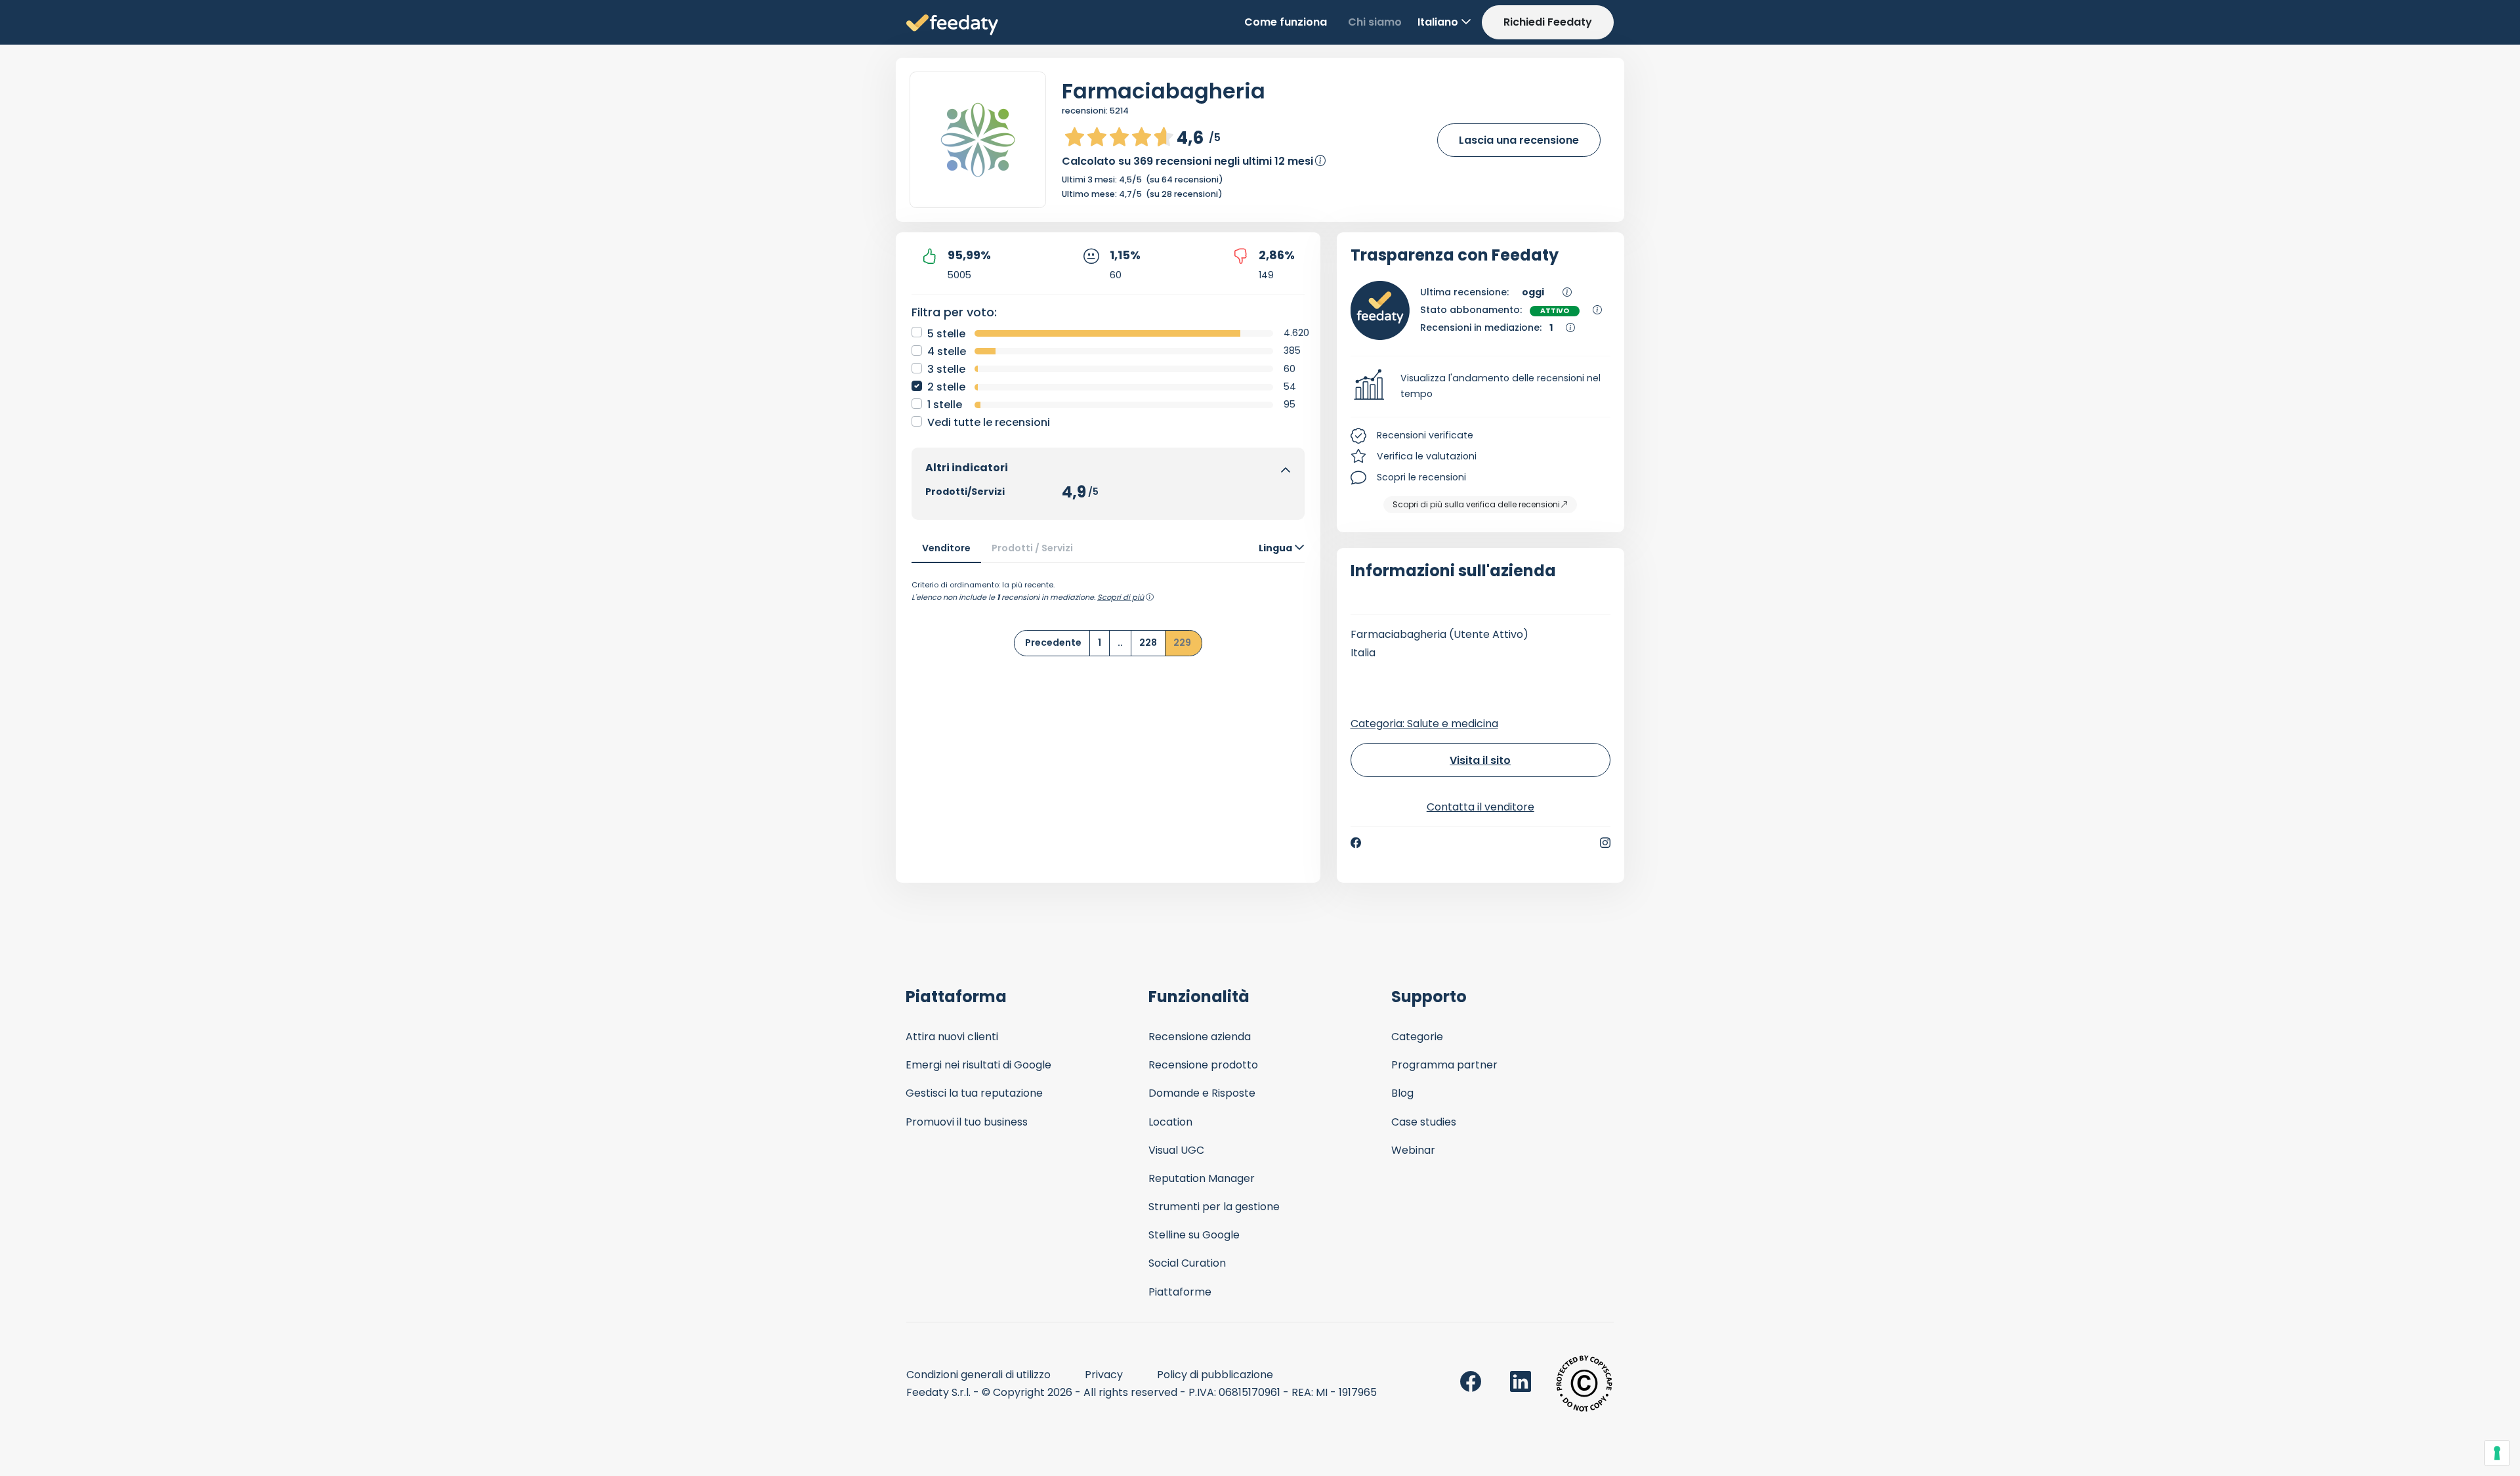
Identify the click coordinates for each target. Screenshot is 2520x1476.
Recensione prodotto (1203, 1065)
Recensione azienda (1200, 1037)
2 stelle (946, 387)
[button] (1481, 387)
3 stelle (946, 369)
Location (1170, 1122)
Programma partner (1444, 1065)
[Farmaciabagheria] (978, 140)
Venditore (946, 548)
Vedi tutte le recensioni (989, 422)
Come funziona (1286, 22)
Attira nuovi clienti (952, 1037)
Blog (1402, 1093)
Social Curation (1187, 1263)
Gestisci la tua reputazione (974, 1093)
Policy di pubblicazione (1215, 1375)
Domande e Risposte (1202, 1093)
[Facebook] (1356, 843)
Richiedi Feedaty (1548, 22)
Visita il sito (1480, 760)
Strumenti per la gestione (1214, 1207)
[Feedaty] (952, 25)
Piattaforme (1180, 1292)
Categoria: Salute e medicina (1424, 724)
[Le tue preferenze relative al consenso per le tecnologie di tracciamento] (2497, 1453)
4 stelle (947, 351)
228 (1148, 643)
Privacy (1104, 1375)
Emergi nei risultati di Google (978, 1065)
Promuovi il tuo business (967, 1122)
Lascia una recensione (1519, 140)
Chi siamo (1375, 22)
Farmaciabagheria (1164, 91)
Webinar (1413, 1150)
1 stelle (945, 405)
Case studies (1424, 1122)
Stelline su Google (1194, 1235)
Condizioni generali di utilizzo (978, 1375)
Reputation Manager (1202, 1178)
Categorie (1417, 1037)
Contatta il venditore (1480, 807)
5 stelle (946, 334)
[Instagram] (1605, 843)
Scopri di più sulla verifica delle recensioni (1476, 504)
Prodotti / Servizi (1032, 548)
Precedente (1053, 643)
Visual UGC (1176, 1150)
